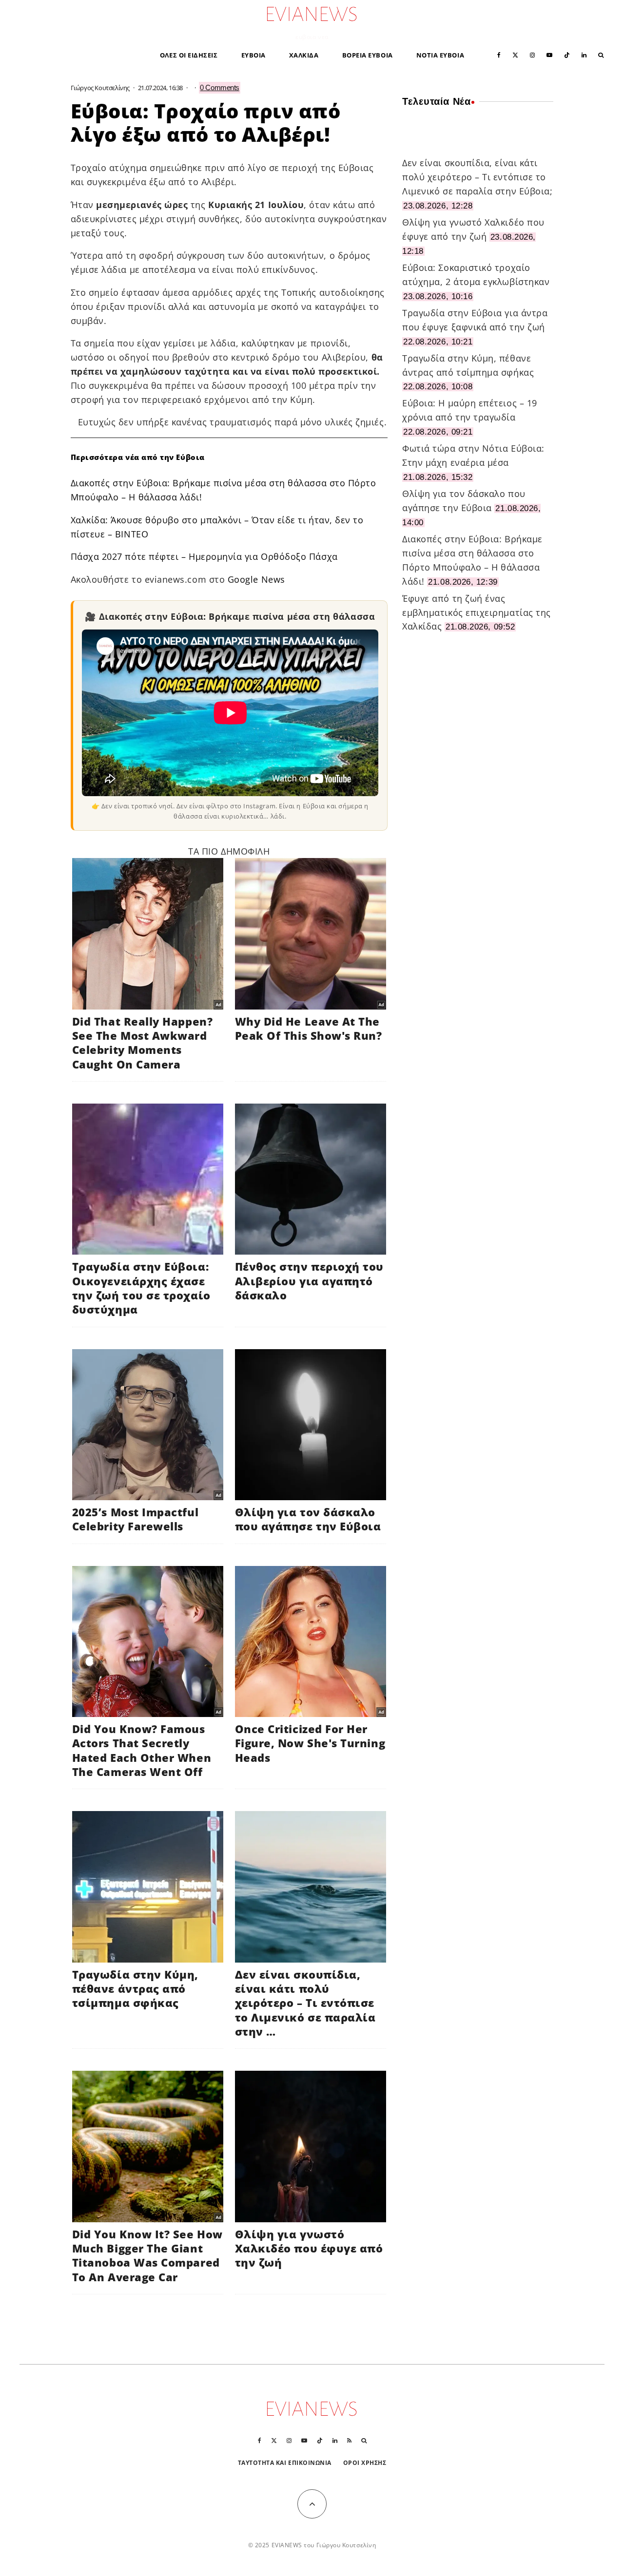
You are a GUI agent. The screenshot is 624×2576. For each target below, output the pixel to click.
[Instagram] (532, 54)
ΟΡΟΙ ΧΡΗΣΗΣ (365, 2463)
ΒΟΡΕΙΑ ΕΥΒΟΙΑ (368, 55)
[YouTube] (549, 54)
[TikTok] (567, 54)
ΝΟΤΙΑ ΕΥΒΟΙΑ (440, 55)
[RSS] (349, 2441)
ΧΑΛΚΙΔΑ (304, 55)
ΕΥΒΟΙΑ (253, 55)
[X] (515, 54)
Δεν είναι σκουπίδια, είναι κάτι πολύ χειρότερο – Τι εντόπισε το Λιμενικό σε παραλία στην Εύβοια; (477, 177)
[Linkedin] (584, 54)
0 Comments (220, 87)
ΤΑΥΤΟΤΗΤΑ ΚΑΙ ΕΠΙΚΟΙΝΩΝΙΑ (285, 2463)
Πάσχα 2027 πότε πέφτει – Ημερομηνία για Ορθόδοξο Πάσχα (204, 556)
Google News (256, 579)
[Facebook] (499, 54)
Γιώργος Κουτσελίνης (100, 88)
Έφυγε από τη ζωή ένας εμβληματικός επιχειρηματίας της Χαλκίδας (477, 612)
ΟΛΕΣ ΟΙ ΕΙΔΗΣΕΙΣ (189, 55)
